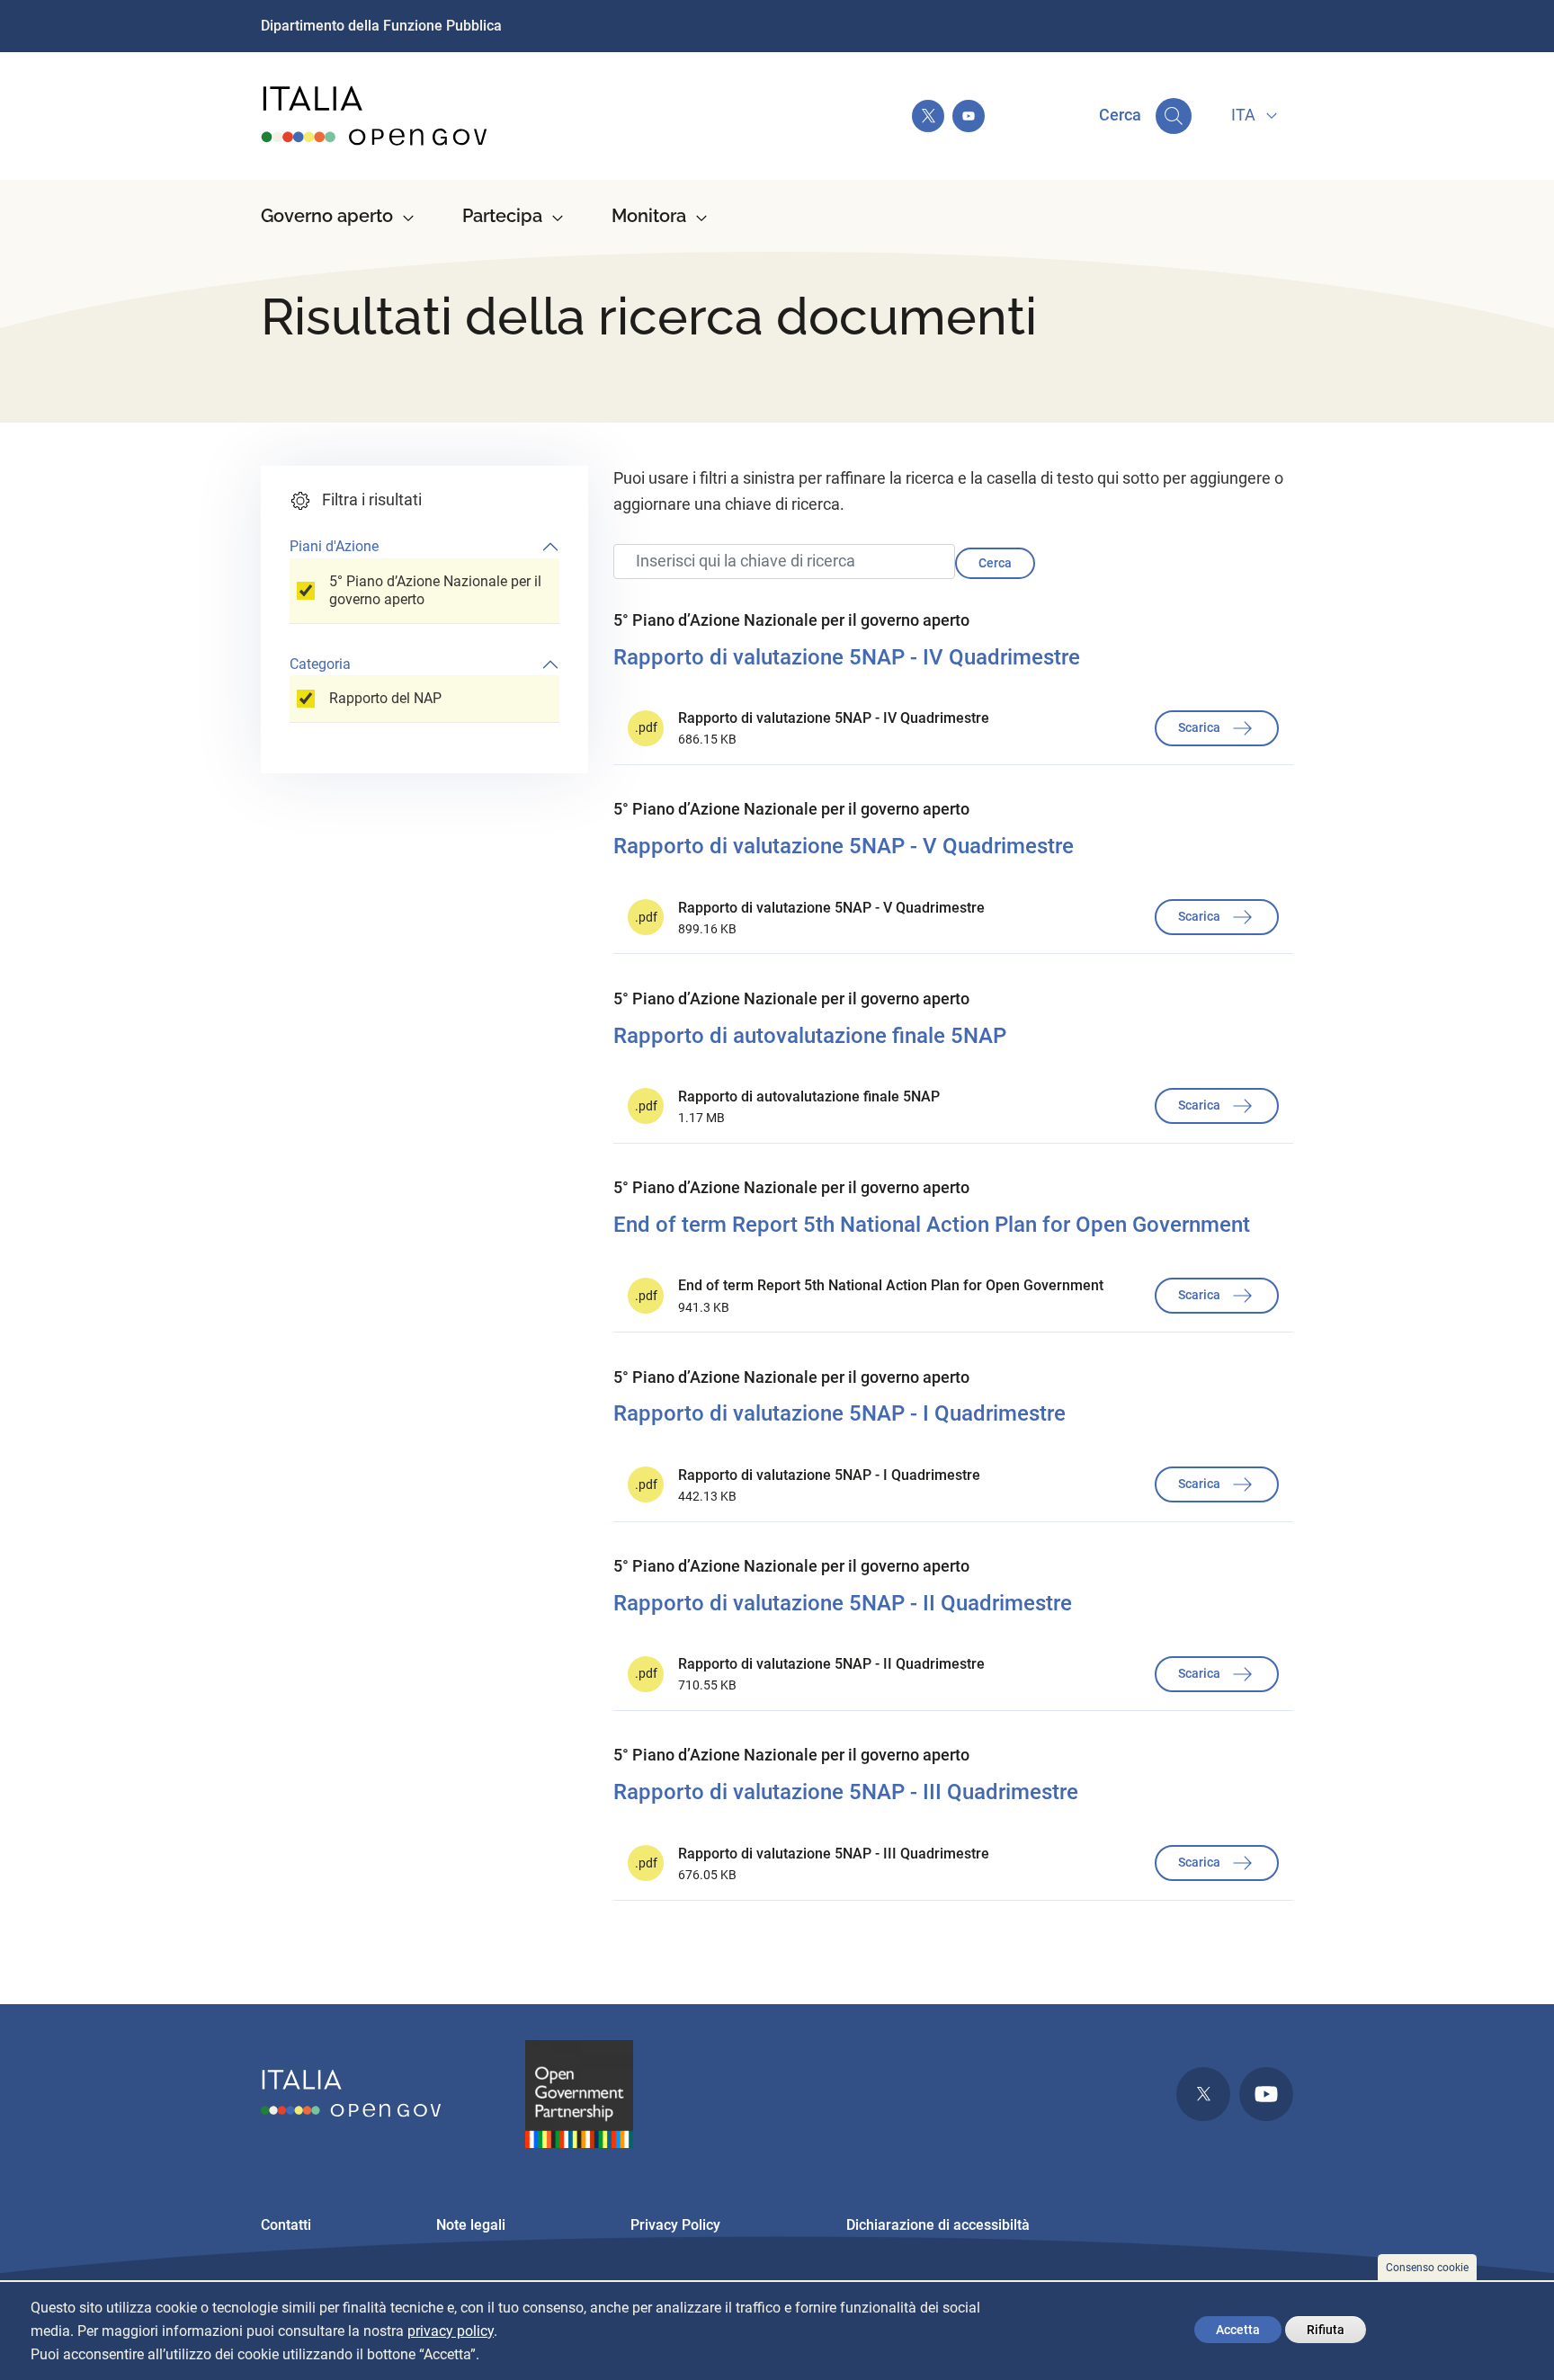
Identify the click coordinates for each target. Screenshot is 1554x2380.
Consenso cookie (1427, 2268)
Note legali (471, 2225)
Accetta (1238, 2329)
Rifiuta (1326, 2329)
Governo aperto (327, 216)
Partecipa (502, 216)
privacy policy (451, 2331)
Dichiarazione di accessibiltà (938, 2225)
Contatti (286, 2225)
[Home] (375, 116)
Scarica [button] (1201, 726)
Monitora (649, 216)
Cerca (995, 563)
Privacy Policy (675, 2225)
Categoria (320, 664)
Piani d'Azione (334, 546)
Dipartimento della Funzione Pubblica (381, 26)
